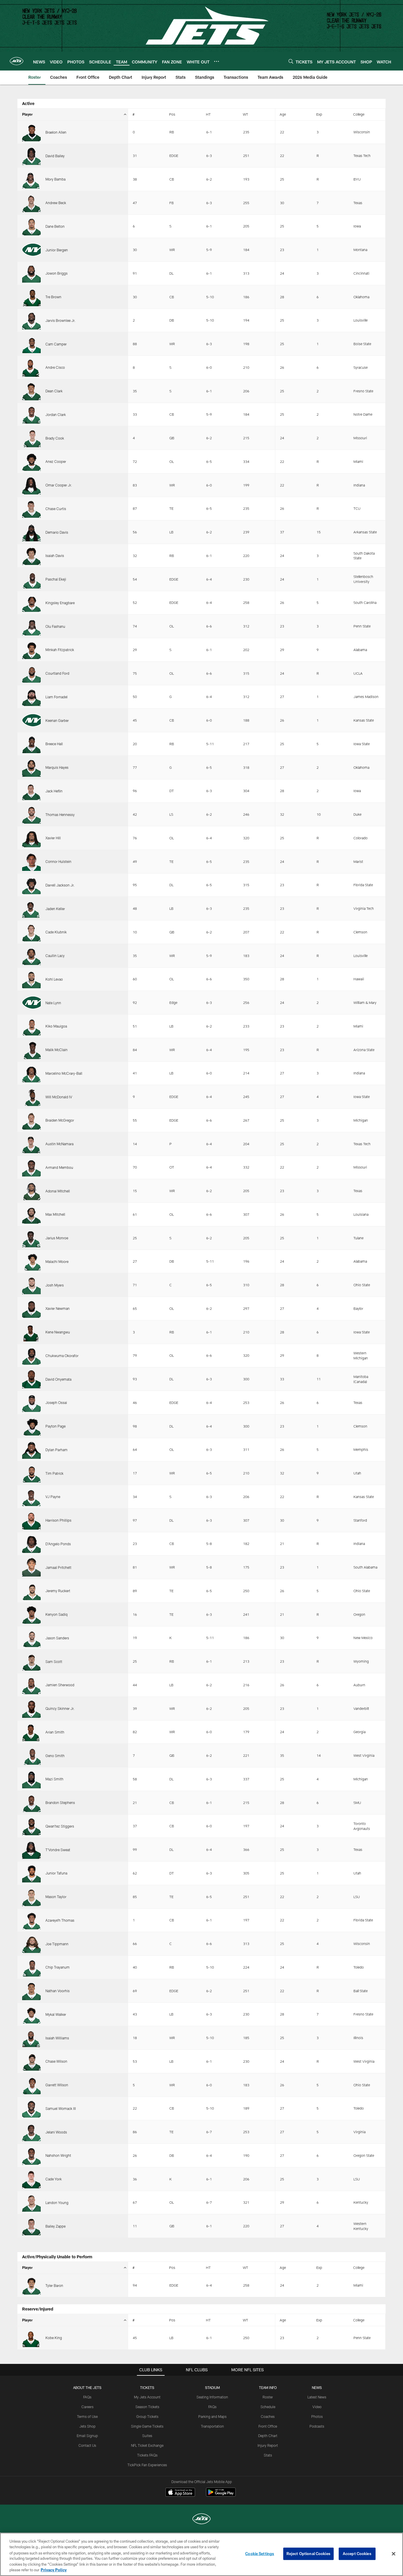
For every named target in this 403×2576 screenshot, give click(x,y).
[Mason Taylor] (31, 1897)
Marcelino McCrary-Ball (64, 1073)
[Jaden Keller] (31, 908)
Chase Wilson (56, 2061)
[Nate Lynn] (31, 1003)
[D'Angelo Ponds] (31, 1544)
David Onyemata (58, 1379)
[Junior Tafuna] (31, 1873)
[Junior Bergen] (31, 250)
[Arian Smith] (31, 1732)
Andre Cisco (55, 367)
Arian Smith (55, 1732)
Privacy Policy (54, 2570)
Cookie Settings (260, 2554)
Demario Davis (57, 532)
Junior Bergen (57, 250)
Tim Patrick (54, 1473)
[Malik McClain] (31, 1050)
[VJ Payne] (31, 1497)
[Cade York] (31, 2179)
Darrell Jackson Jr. (60, 885)
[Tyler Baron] (31, 2286)
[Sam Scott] (31, 1661)
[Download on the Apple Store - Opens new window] (180, 2493)
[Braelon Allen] (31, 132)
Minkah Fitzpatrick (60, 650)
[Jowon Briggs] (31, 273)
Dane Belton (55, 226)
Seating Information (212, 2397)
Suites (147, 2436)
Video (317, 2407)
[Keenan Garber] (31, 720)
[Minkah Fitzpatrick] (31, 650)
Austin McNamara (59, 1144)
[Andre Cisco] (31, 367)
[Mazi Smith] (31, 1779)
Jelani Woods (56, 2132)
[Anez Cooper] (31, 462)
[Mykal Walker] (31, 2014)
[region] (201, 2554)
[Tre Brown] (31, 297)
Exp (319, 114)
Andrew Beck (56, 203)
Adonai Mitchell (58, 1191)
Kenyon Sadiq (56, 1614)
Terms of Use (87, 2416)
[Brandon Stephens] (31, 1803)
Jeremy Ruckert (58, 1591)
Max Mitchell (55, 1214)
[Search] (291, 61)
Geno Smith (55, 1756)
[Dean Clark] (31, 391)
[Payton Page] (31, 1426)
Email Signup (87, 2436)
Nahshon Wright (58, 2155)
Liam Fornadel (56, 697)
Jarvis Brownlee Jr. (60, 320)
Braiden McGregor (60, 1120)
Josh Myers (55, 1285)
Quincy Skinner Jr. (60, 1708)
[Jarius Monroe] (31, 1238)
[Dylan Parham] (31, 1450)
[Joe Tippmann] (31, 1944)
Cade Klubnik (56, 932)
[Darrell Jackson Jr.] (31, 885)
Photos (317, 2416)
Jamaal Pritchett (58, 1567)
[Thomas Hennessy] (31, 814)
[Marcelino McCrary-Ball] (31, 1073)
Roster (268, 2397)
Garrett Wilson (57, 2085)
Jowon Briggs (56, 273)
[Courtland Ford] (31, 673)
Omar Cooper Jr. (59, 485)
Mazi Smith (54, 1779)
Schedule (268, 2407)
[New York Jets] (201, 2520)
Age (283, 114)
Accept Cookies (357, 2554)
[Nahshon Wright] (31, 2155)
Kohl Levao (54, 979)
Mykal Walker (56, 2014)
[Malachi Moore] (31, 1262)
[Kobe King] (31, 2338)
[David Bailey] (31, 156)
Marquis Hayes (57, 767)
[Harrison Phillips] (31, 1520)
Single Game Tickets (147, 2426)
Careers (87, 2407)
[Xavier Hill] (31, 838)
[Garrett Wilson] (31, 2085)
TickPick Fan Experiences (147, 2465)
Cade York (54, 2179)
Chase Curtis (56, 509)
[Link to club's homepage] (17, 61)
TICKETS (147, 2387)
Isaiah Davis (55, 555)
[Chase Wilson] (31, 2061)
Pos (172, 114)
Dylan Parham (56, 1450)
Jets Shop (87, 2426)
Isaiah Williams (57, 2038)
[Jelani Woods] (31, 2132)
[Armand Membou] (31, 1167)
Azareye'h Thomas (60, 1920)
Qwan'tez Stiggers (60, 1826)
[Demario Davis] (31, 532)
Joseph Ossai (56, 1402)
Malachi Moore (57, 1261)
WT (245, 114)
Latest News (317, 2397)
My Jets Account (147, 2397)
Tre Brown (53, 297)
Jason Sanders (57, 1638)
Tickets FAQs (147, 2455)
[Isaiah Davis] (31, 556)
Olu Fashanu (55, 626)
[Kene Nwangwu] (31, 1332)
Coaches (268, 2416)
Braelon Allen (56, 132)
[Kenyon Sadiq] (31, 1614)
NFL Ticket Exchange (147, 2445)
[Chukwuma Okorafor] (31, 1356)
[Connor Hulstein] (31, 862)
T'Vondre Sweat (58, 1850)
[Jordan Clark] (31, 415)
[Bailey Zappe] (31, 2226)
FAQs (87, 2397)
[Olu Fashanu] (31, 626)
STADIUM (212, 2387)
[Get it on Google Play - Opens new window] (221, 2495)
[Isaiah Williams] (31, 2038)
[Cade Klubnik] (31, 932)
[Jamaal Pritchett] (31, 1567)
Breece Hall (54, 744)
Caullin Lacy (55, 956)
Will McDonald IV (59, 1097)
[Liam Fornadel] (31, 697)
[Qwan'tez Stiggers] (31, 1826)
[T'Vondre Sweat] (31, 1850)
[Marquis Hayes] (31, 767)
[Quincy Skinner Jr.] (31, 1709)
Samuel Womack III (61, 2108)
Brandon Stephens (60, 1802)
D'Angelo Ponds (58, 1544)
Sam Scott (54, 1661)
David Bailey (55, 156)
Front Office (268, 2426)
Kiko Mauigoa (56, 1026)
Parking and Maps (212, 2416)
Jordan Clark (56, 414)
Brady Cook (55, 438)
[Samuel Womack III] (31, 2109)
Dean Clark (54, 391)
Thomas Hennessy (60, 815)
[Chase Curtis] (31, 509)
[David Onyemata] (31, 1379)
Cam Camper (56, 344)
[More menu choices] (217, 61)
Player (27, 114)
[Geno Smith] (31, 1755)
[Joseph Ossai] (31, 1403)
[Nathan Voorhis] (31, 1991)
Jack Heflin (54, 791)
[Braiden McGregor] (31, 1120)
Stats (268, 2455)
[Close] (394, 2554)
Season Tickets (147, 2407)
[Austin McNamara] (31, 1144)
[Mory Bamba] (31, 179)
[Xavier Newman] (31, 1309)
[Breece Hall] (31, 744)
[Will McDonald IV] (31, 1097)
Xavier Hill (53, 838)
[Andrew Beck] (31, 203)
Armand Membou (59, 1167)
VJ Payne (53, 1497)
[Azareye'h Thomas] (31, 1920)
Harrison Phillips (58, 1520)
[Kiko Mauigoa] (31, 1026)
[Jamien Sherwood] (31, 1685)
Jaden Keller (55, 909)
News (317, 2387)
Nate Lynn (53, 1003)
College (359, 114)
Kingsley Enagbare (60, 603)
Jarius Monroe (57, 1238)
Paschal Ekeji (56, 579)
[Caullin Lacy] (31, 956)
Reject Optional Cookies (308, 2554)
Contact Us (87, 2445)
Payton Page (55, 1426)
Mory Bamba (55, 179)
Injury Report (268, 2445)
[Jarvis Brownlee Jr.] (31, 321)
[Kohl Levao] (31, 979)
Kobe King (54, 2338)
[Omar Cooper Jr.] (31, 485)
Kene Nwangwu (58, 1332)
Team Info (268, 2387)
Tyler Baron (54, 2285)
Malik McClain (56, 1050)
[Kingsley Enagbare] (31, 603)
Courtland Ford (57, 673)
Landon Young (57, 2203)
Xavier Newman (58, 1308)
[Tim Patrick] (31, 1473)
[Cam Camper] (31, 344)
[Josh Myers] (31, 1285)
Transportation (212, 2426)
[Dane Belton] (31, 226)
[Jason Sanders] (31, 1638)
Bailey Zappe (55, 2226)
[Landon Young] (31, 2203)
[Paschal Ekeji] (31, 579)
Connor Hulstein (58, 861)
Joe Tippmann (57, 1944)
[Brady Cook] (31, 438)
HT (208, 114)
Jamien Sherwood (60, 1685)
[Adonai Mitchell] (31, 1191)
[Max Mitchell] (31, 1214)
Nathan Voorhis (58, 1991)
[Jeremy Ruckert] (31, 1591)
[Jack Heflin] (31, 791)
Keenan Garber (57, 720)
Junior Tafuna (56, 1873)
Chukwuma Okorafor (62, 1356)
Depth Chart (268, 2436)
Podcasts (317, 2426)
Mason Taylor (56, 1897)
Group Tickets (147, 2416)
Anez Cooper (56, 461)
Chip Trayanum (58, 1967)
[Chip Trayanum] (31, 1967)
